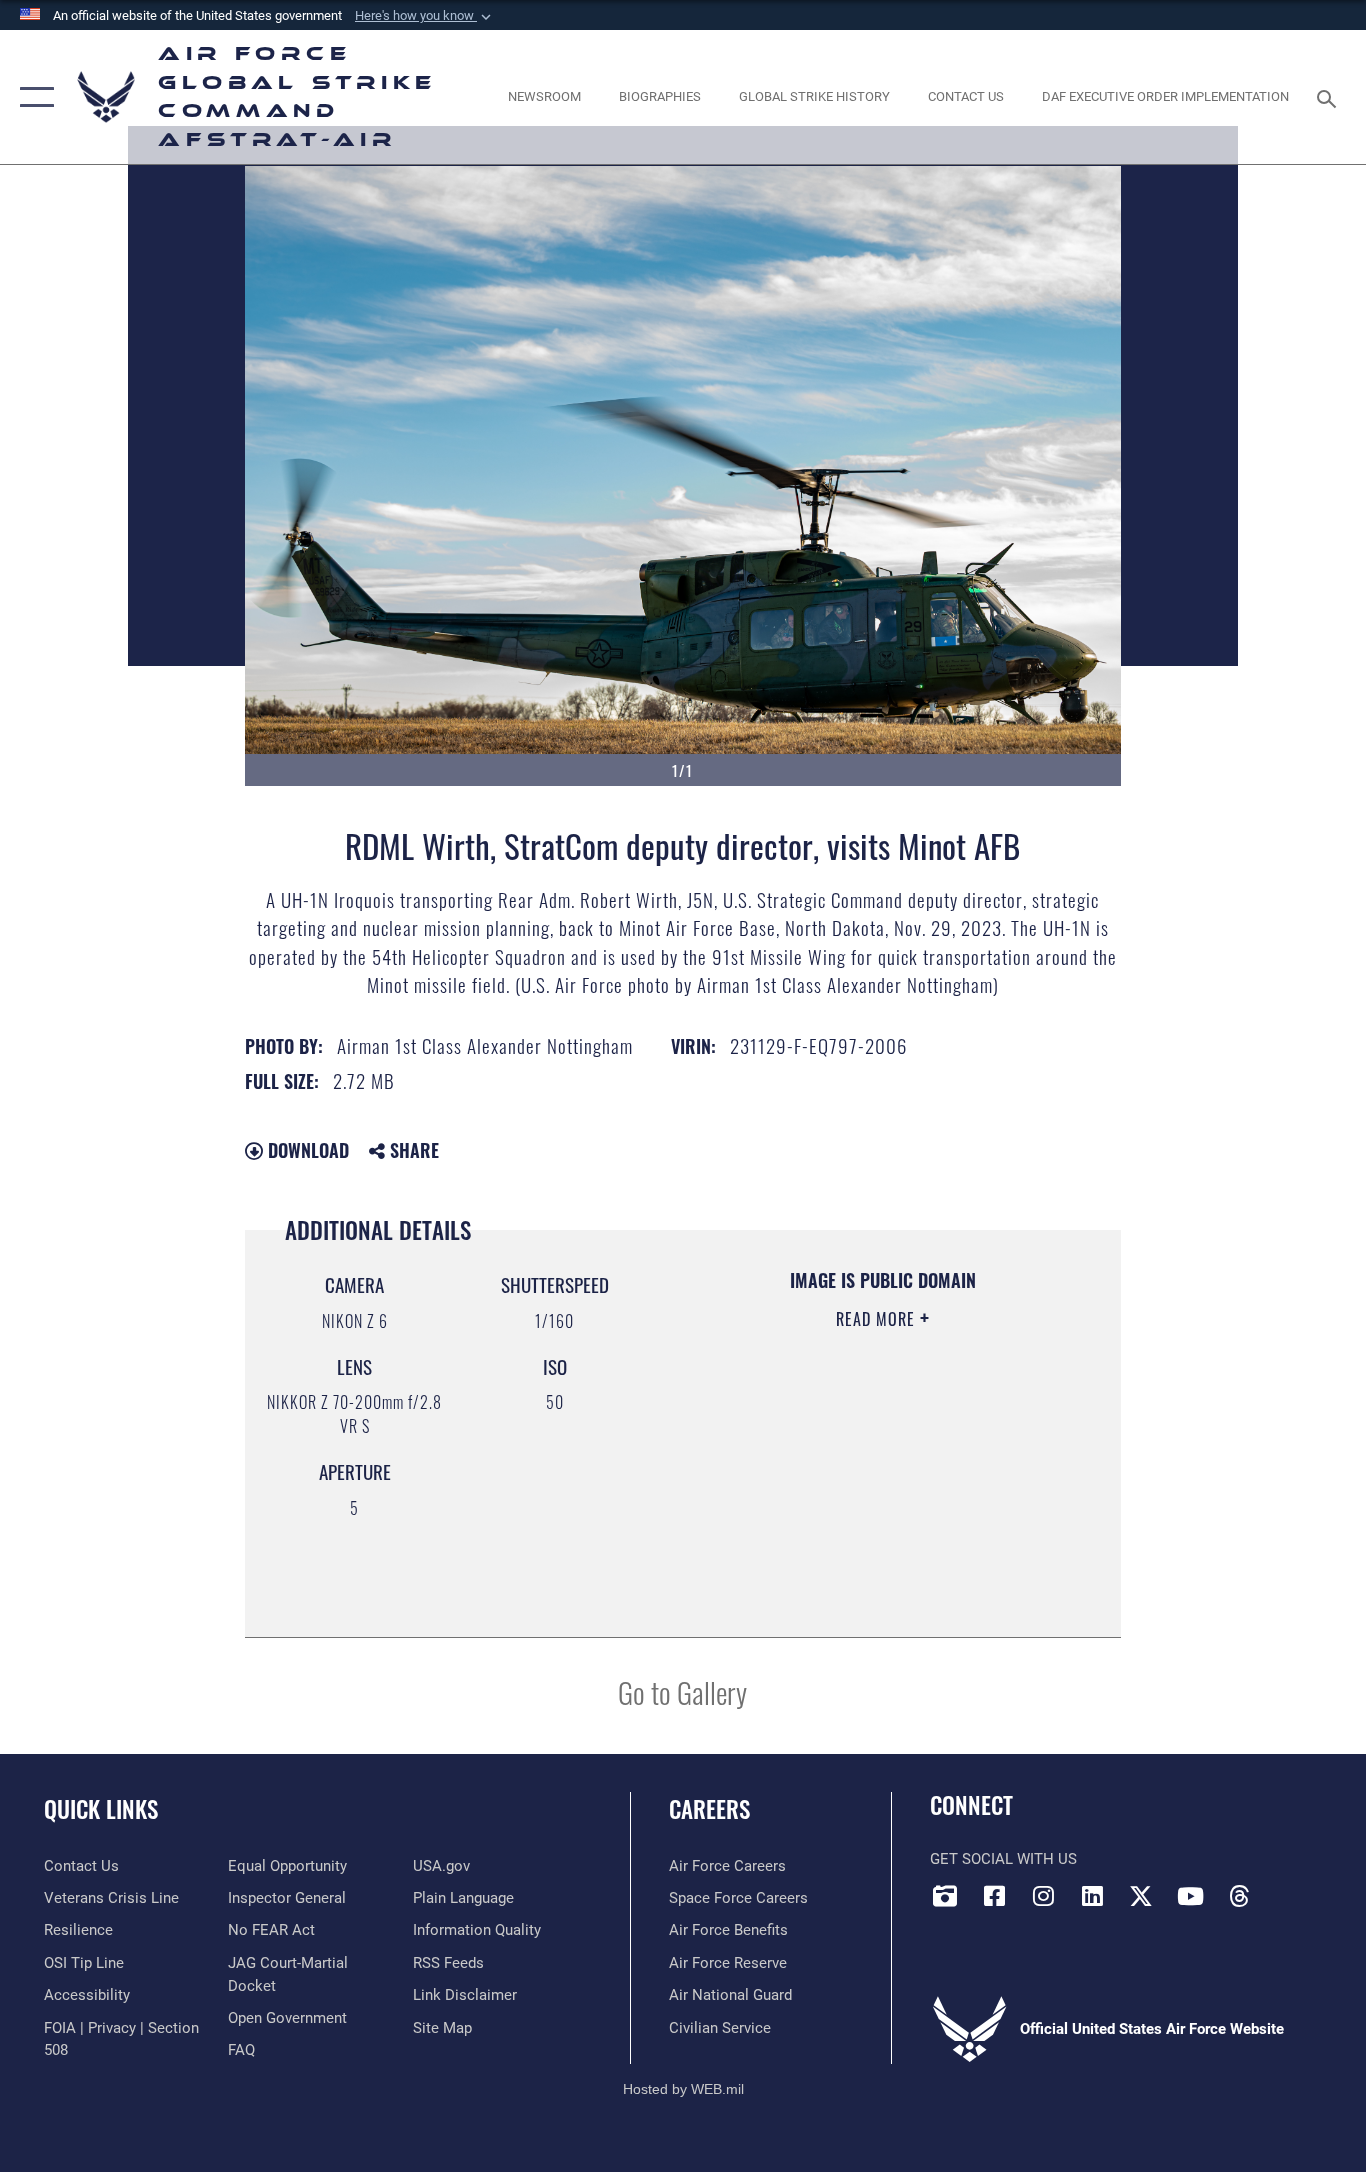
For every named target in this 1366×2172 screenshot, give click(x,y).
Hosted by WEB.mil (683, 2089)
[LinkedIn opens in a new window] (1092, 1896)
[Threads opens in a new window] (1239, 1896)
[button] (425, 16)
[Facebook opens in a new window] (994, 1896)
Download (306, 1150)
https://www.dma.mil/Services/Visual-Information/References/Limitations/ (858, 1516)
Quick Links (101, 1809)
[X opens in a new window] (1141, 1896)
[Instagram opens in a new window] (1043, 1896)
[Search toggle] (1330, 97)
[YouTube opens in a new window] (1190, 1896)
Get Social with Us (1003, 1859)
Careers (709, 1809)
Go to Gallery (682, 1691)
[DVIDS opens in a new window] (945, 1896)
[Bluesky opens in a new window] (1288, 1890)
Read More (878, 1319)
